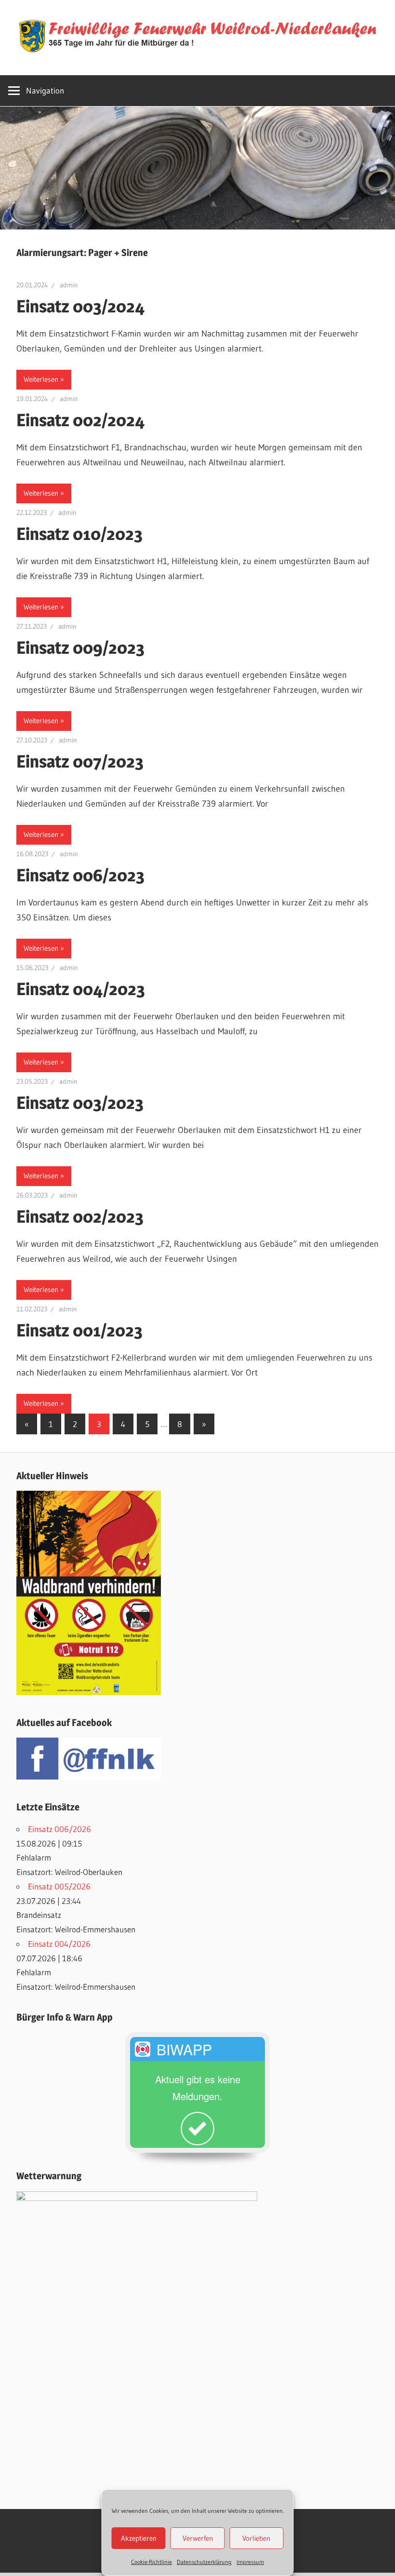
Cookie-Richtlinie (151, 2562)
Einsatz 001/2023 (79, 1330)
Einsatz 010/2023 (79, 534)
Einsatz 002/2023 (80, 1216)
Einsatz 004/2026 (59, 1944)
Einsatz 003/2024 (81, 306)
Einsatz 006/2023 (80, 875)
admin (69, 285)
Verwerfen (198, 2538)
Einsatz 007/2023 (80, 761)
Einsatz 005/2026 (59, 1886)
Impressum (250, 2562)
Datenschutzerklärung (204, 2562)
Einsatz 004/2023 (81, 989)
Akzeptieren (139, 2538)
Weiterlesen (41, 379)
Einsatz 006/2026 (59, 1829)
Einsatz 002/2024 (81, 420)
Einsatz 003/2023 (80, 1103)
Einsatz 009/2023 (80, 647)
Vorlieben (256, 2538)
